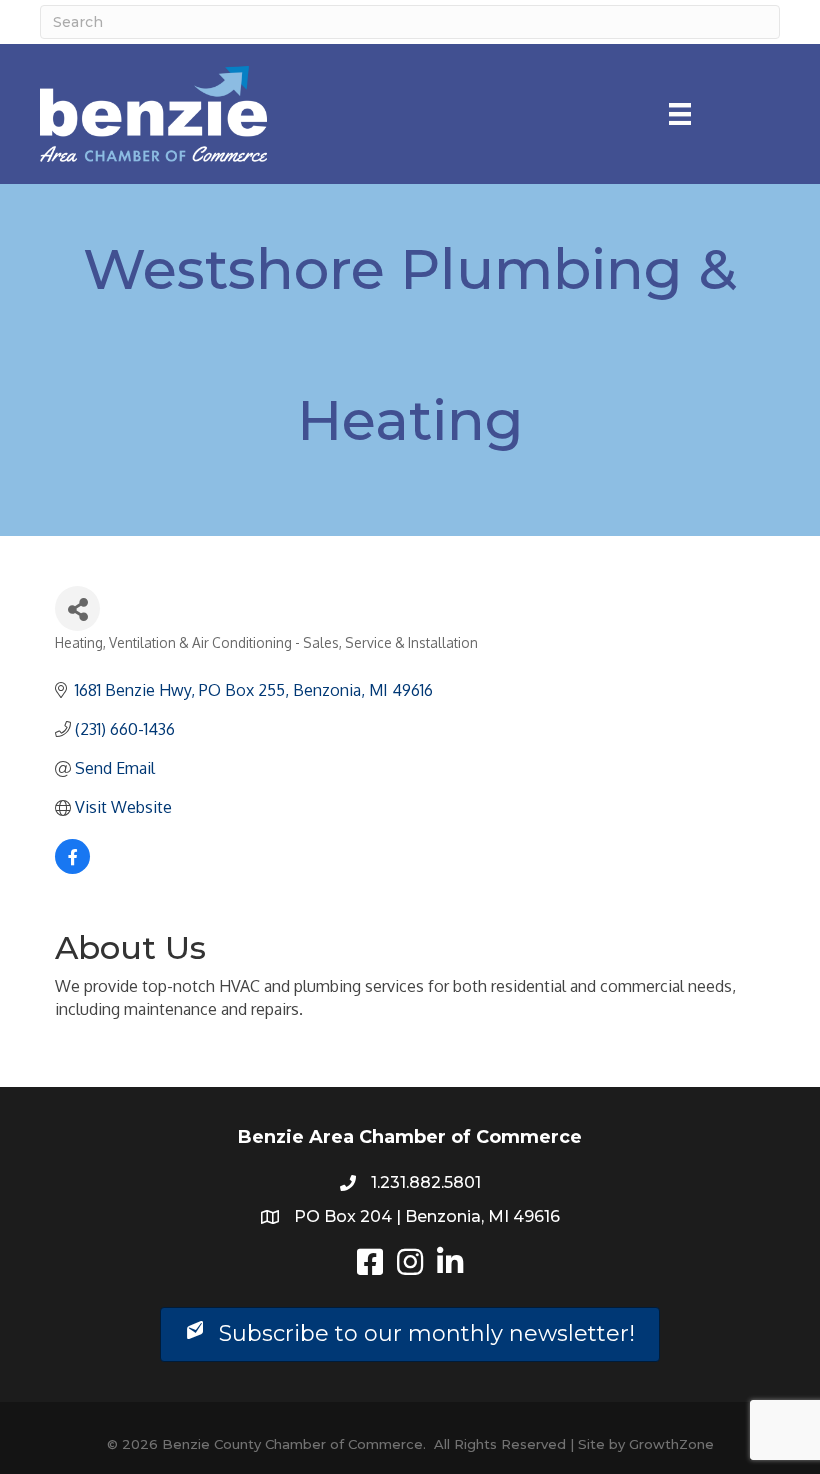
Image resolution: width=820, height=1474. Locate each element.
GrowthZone (671, 1444)
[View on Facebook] (72, 868)
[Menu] (680, 114)
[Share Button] (77, 608)
